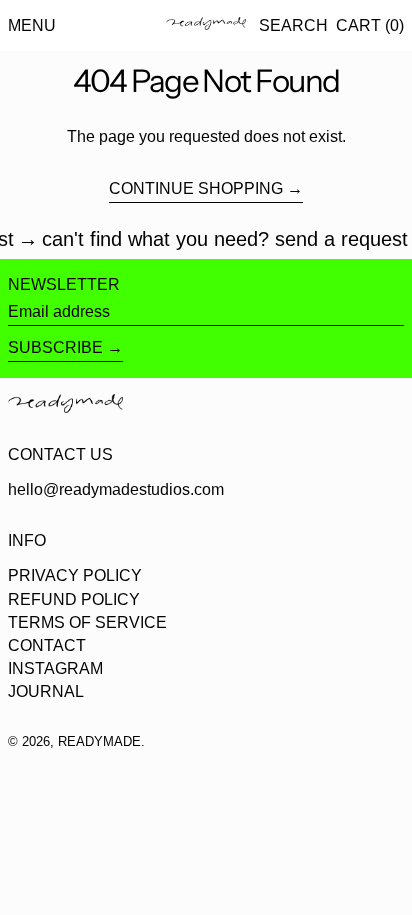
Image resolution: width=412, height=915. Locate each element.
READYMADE (99, 741)
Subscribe (55, 347)
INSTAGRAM (55, 668)
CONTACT (47, 645)
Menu (32, 25)
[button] (293, 25)
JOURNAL (46, 691)
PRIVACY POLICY (75, 575)
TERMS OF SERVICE (87, 622)
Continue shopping (196, 188)
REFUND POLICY (74, 599)
